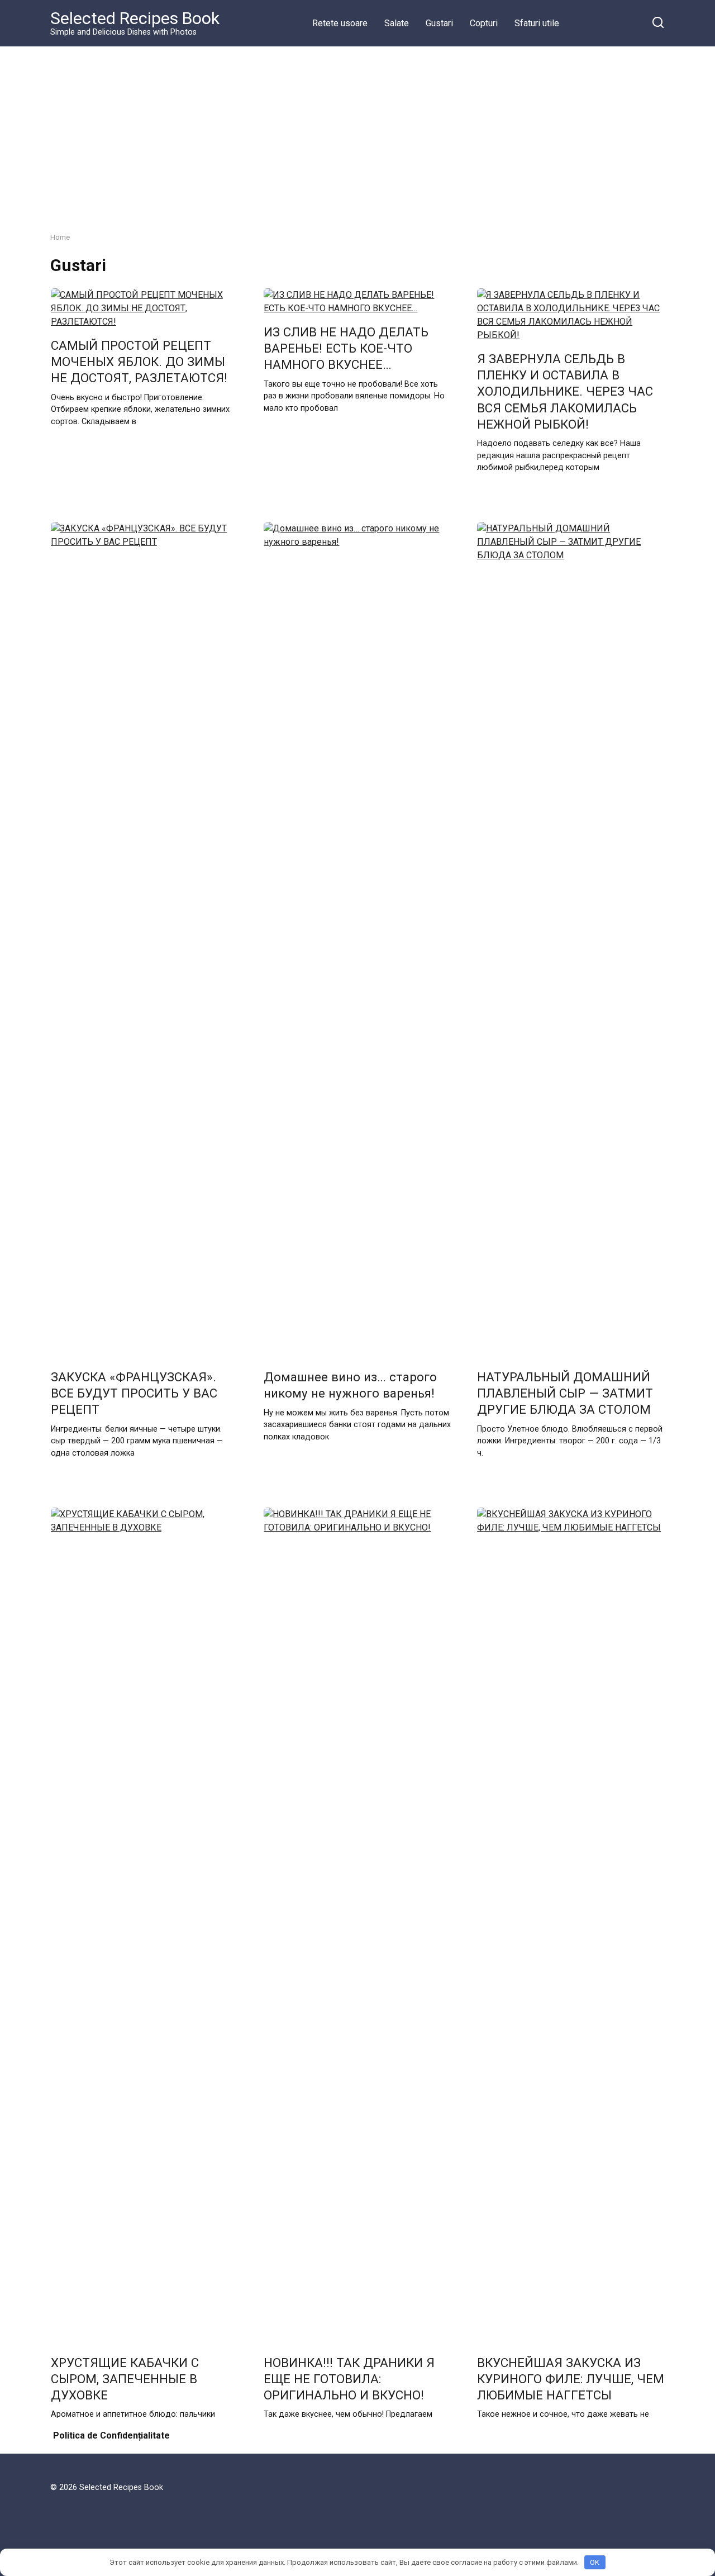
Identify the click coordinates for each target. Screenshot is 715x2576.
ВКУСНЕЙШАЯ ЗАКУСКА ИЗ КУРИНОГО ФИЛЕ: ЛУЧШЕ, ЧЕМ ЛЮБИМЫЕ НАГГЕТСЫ (571, 2379)
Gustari (439, 23)
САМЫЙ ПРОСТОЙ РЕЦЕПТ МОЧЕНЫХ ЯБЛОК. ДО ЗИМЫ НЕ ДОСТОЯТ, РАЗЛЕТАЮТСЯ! (139, 362)
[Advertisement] (357, 131)
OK (595, 2562)
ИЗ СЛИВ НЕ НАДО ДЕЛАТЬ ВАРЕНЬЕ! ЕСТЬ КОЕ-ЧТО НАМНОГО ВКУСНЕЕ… (346, 348)
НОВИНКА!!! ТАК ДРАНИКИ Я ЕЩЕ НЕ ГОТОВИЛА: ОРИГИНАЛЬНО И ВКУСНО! (349, 2379)
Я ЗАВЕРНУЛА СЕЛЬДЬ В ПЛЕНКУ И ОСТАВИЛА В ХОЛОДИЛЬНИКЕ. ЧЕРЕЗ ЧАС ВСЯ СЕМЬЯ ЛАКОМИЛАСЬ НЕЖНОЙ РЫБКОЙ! (565, 391)
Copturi (484, 23)
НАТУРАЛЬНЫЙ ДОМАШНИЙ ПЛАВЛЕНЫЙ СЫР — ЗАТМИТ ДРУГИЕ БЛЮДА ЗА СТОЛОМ (565, 1393)
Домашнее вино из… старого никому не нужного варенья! (350, 1385)
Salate (397, 23)
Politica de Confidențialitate (111, 2435)
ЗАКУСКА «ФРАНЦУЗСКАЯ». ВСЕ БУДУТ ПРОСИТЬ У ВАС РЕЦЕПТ (134, 1393)
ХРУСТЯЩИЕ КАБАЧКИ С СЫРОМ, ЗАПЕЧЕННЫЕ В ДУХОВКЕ (125, 2379)
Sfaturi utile (537, 23)
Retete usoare (340, 23)
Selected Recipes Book (135, 18)
